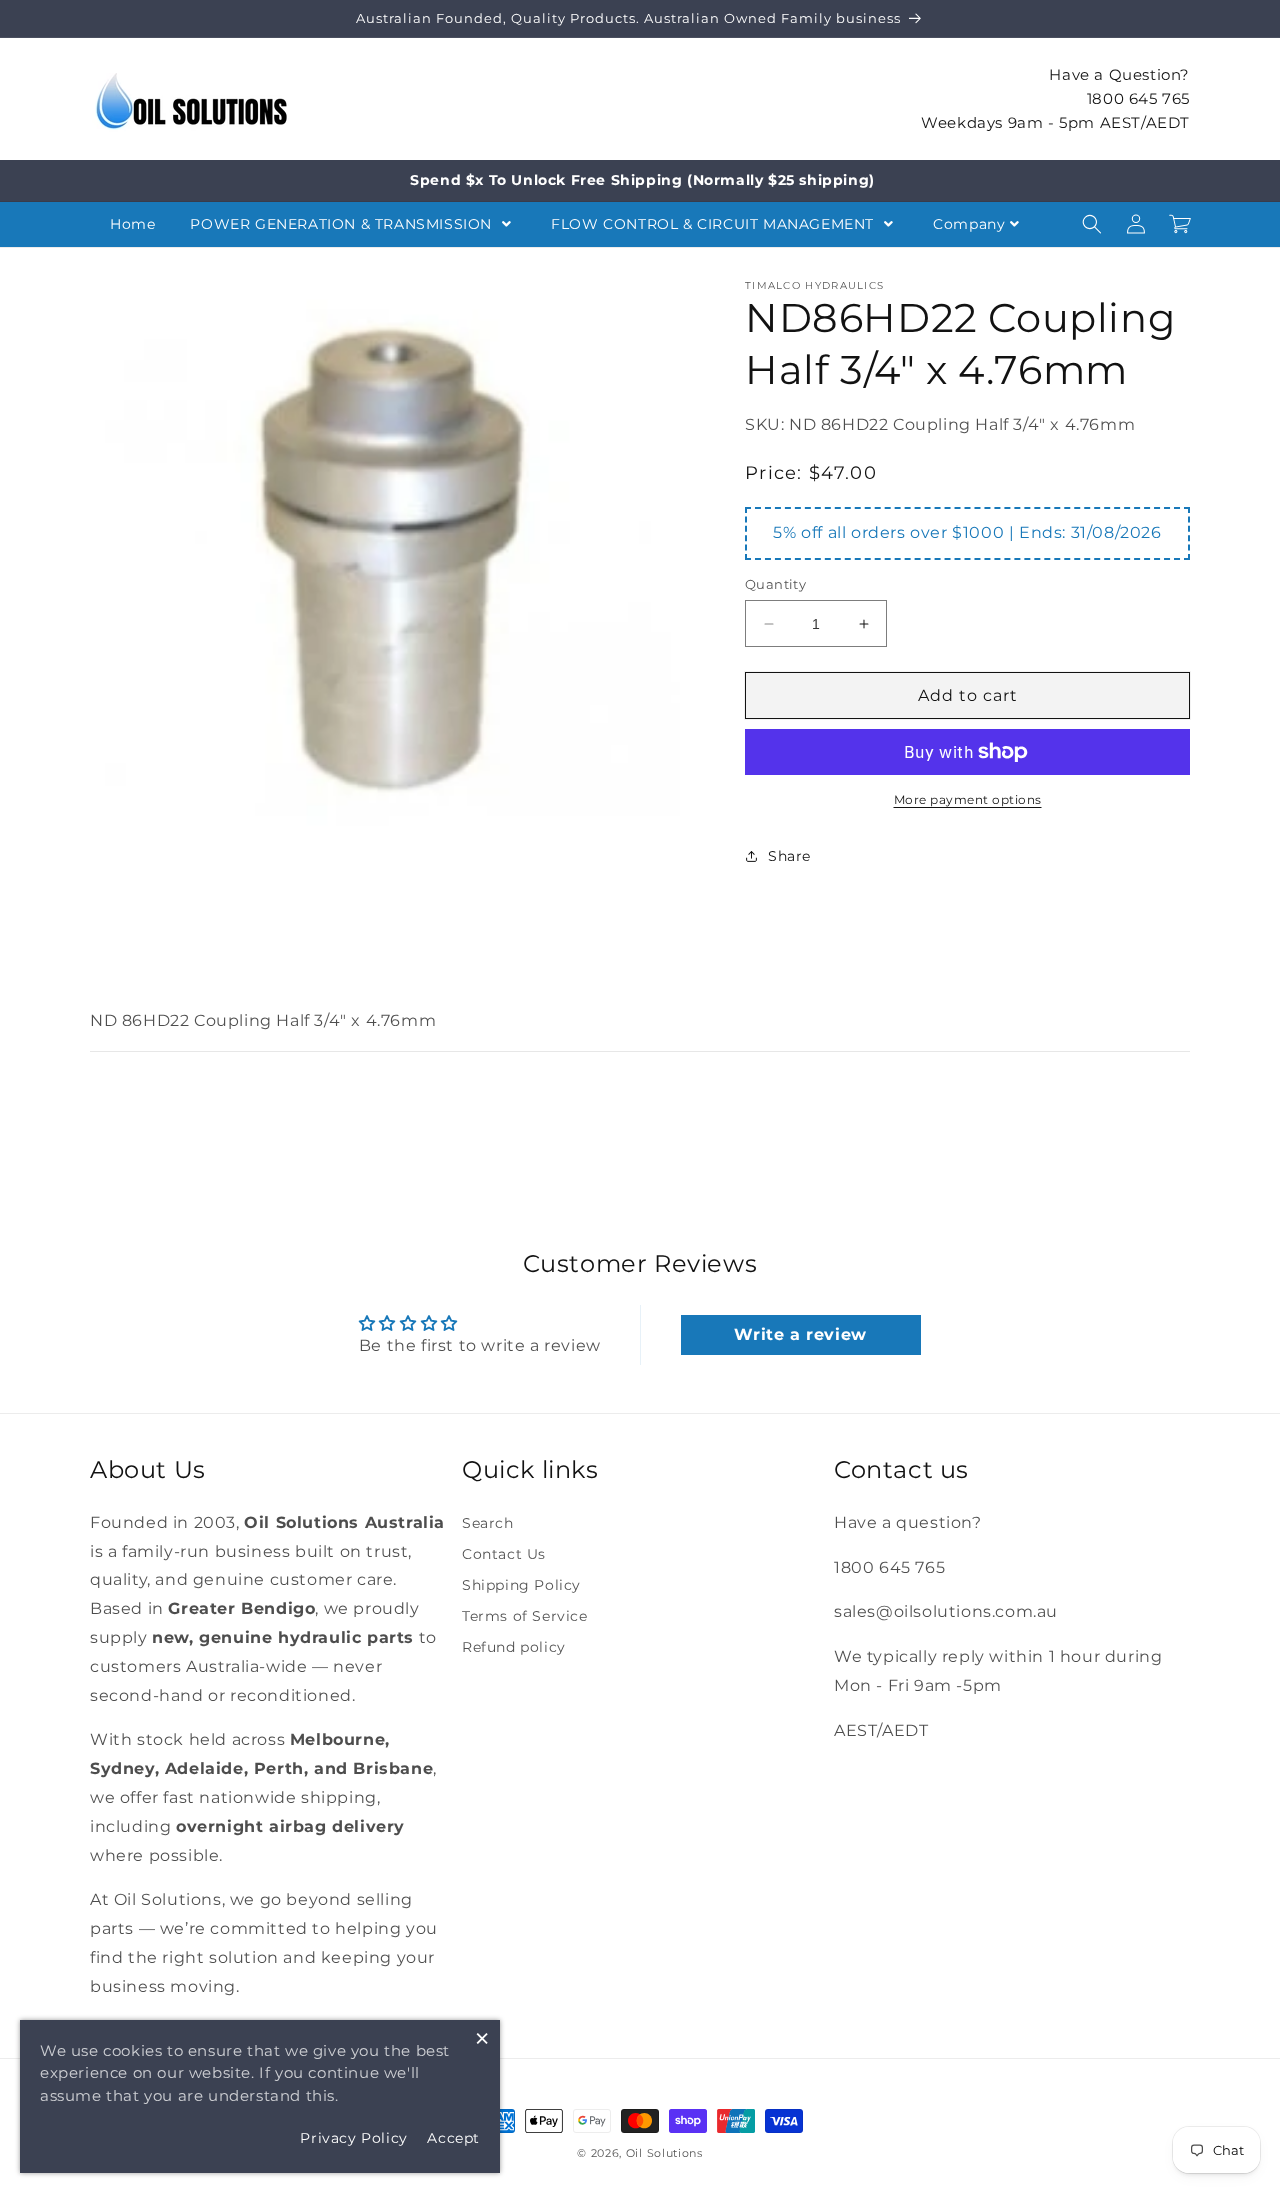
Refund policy (514, 1647)
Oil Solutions (664, 2153)
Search (488, 1523)
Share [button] (789, 856)
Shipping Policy (521, 1585)
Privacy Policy (353, 2138)
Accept (453, 2138)
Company (969, 224)
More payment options (968, 799)
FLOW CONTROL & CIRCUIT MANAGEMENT (714, 224)
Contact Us (504, 1554)
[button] (1092, 224)
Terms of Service (525, 1616)
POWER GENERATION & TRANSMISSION (343, 224)
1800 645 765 (1138, 97)
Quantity (775, 584)
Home (132, 224)
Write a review (800, 1334)
